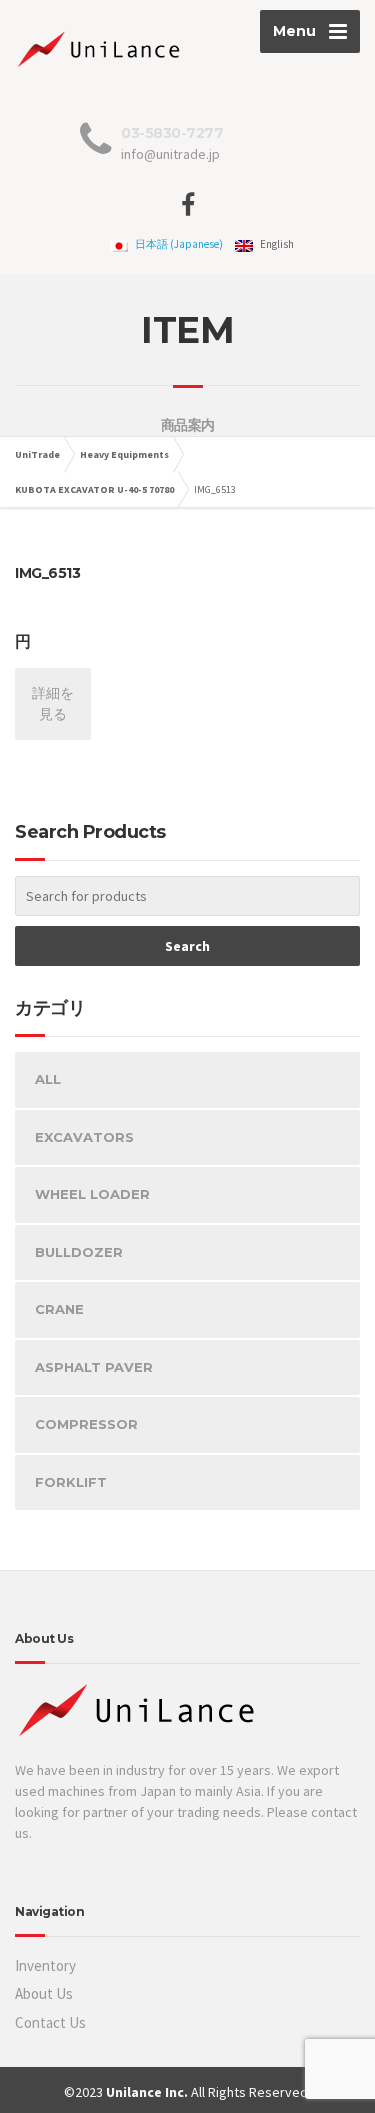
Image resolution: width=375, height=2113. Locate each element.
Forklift (71, 1482)
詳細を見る (53, 703)
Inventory (45, 1965)
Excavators (84, 1137)
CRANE (59, 1309)
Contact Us (50, 2022)
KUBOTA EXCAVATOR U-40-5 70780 (94, 489)
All (48, 1079)
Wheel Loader (92, 1194)
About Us (44, 1993)
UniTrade (37, 454)
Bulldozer (79, 1252)
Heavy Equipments (124, 454)
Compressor (86, 1424)
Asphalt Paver (94, 1367)
